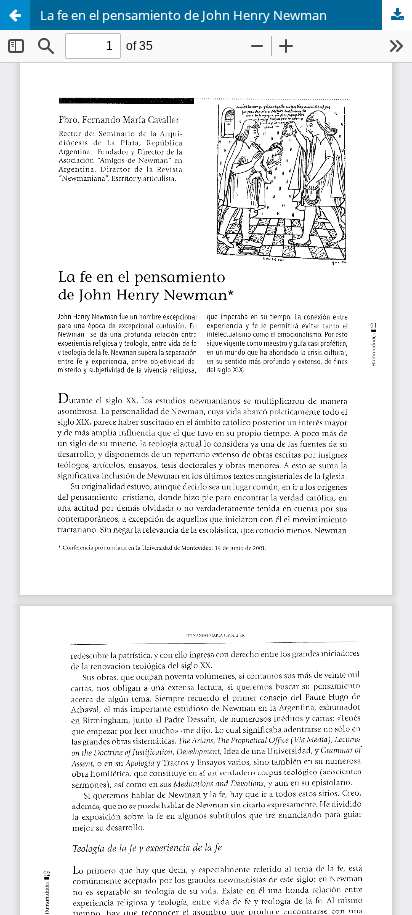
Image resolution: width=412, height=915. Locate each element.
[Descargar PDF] (397, 15)
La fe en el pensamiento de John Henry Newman (183, 15)
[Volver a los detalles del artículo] (15, 15)
